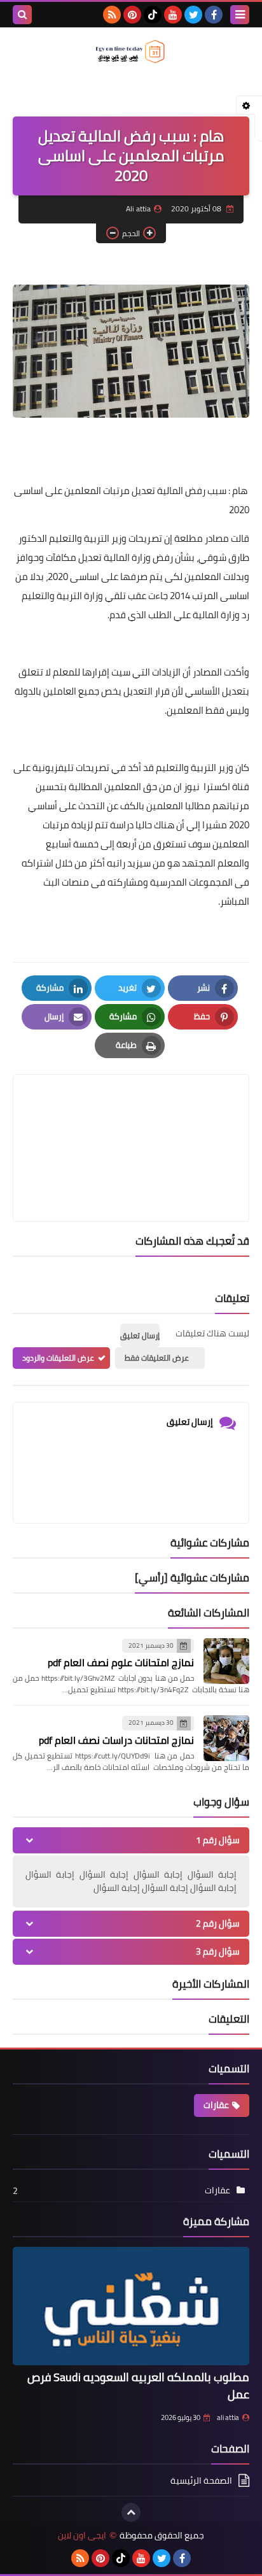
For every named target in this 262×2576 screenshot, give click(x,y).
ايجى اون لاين (82, 2536)
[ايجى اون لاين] (131, 52)
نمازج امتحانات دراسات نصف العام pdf (116, 1740)
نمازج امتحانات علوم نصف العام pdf (121, 1662)
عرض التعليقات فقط (157, 1358)
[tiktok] (153, 15)
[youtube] (173, 15)
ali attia (228, 2417)
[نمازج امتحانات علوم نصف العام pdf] (226, 1661)
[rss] (112, 15)
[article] (131, 1118)
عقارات (216, 2105)
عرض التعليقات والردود (58, 1358)
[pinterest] (132, 15)
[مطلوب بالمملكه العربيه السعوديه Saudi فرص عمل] (131, 2306)
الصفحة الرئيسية (201, 2481)
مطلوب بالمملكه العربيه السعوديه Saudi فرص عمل (138, 2386)
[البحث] (22, 15)
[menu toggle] (240, 15)
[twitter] (193, 15)
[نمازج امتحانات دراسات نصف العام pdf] (226, 1738)
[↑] (131, 2512)
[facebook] (214, 15)
